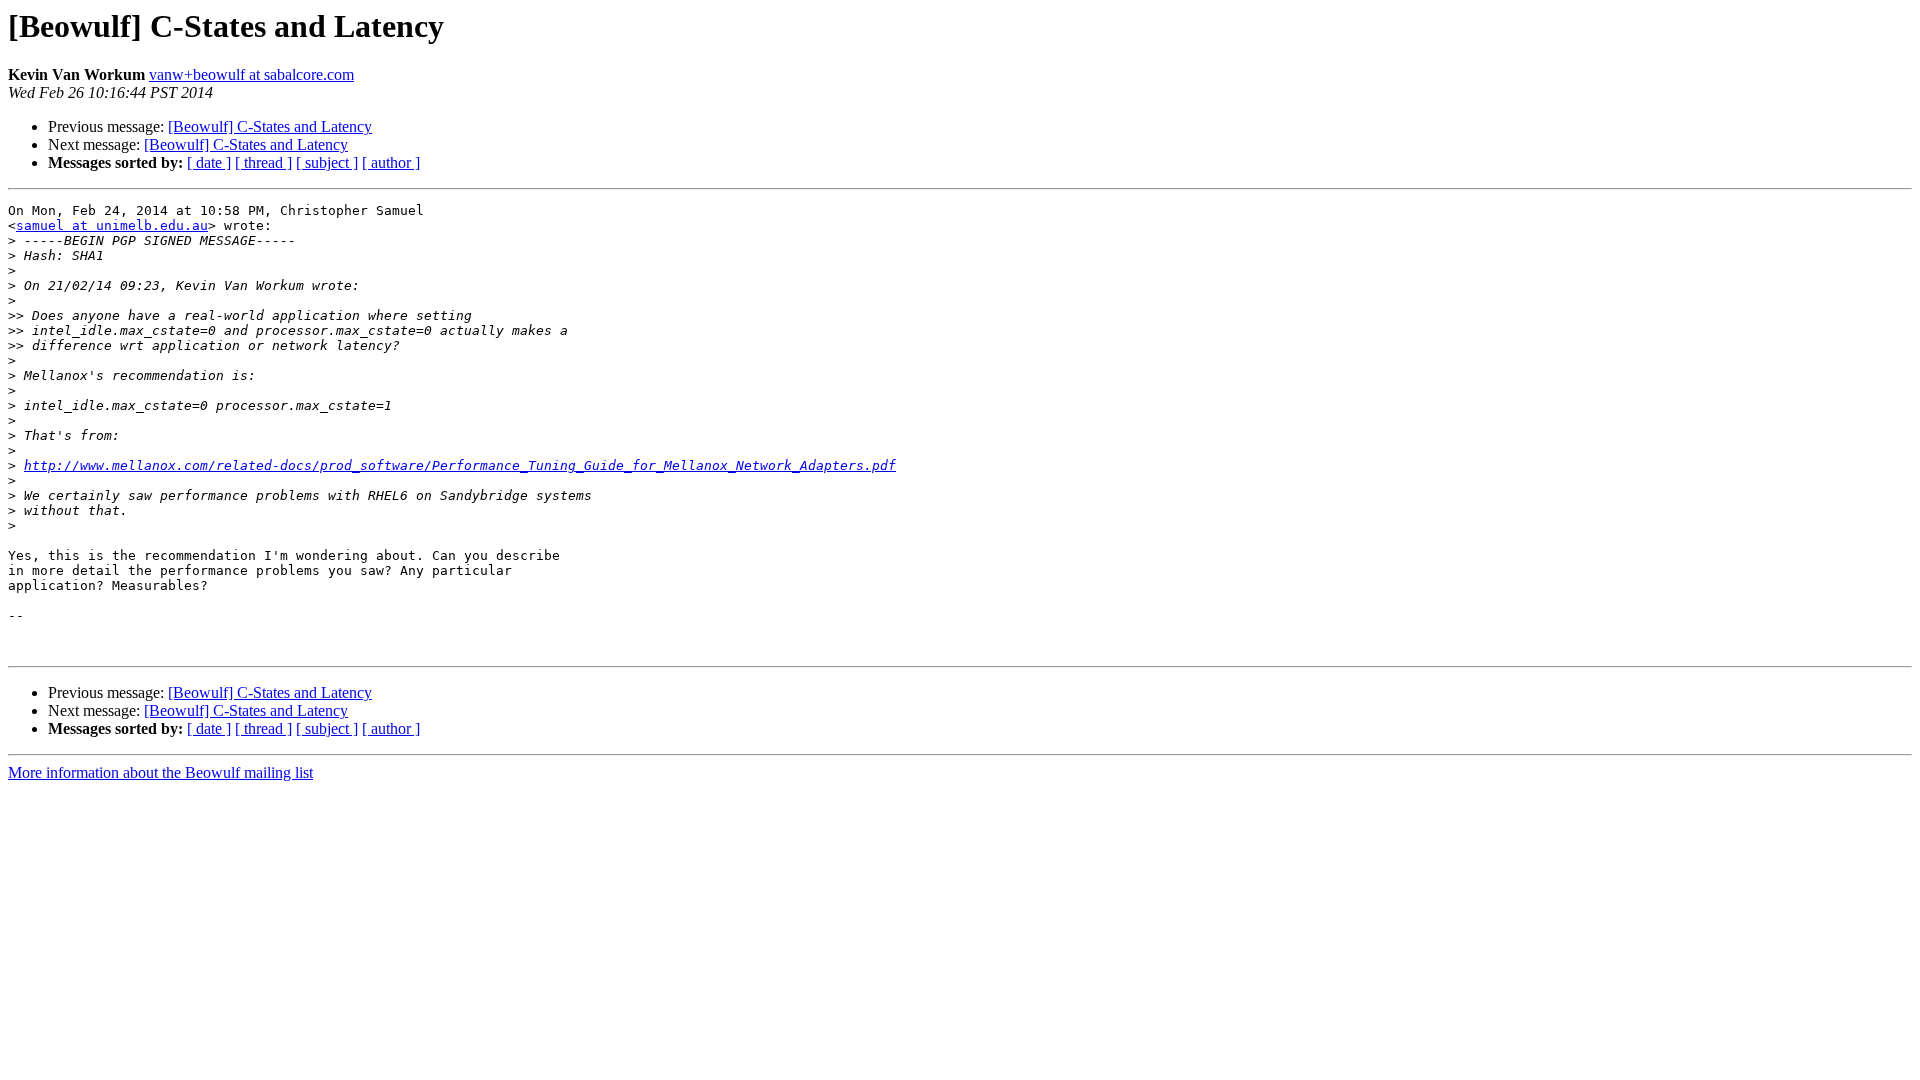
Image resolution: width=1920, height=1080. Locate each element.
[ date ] (209, 162)
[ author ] (391, 162)
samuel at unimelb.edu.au (112, 225)
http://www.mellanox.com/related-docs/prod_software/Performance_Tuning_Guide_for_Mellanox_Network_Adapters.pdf (460, 465)
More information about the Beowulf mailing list (160, 772)
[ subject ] (327, 162)
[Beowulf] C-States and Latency (270, 126)
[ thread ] (263, 162)
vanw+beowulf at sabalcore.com (251, 74)
